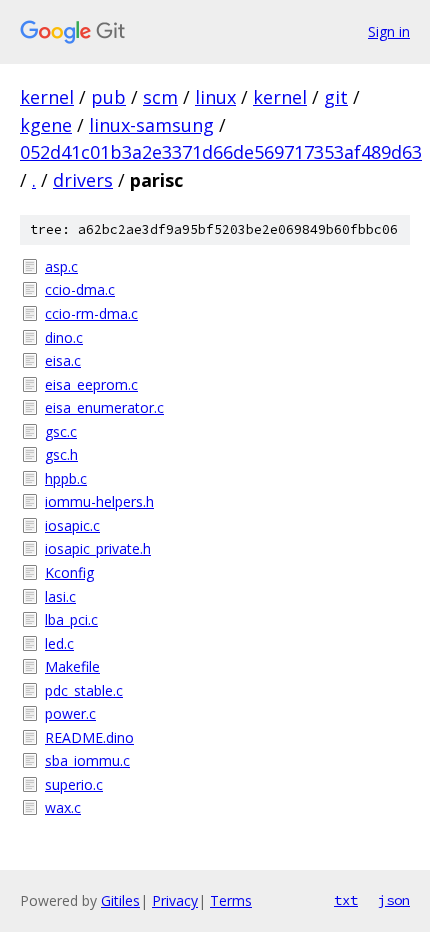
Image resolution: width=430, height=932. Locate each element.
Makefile (72, 666)
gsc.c (61, 431)
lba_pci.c (71, 619)
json (394, 900)
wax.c (63, 807)
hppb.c (66, 478)
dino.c (64, 337)
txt (346, 900)
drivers (83, 180)
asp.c (61, 266)
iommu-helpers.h (99, 501)
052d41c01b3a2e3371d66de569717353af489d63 (221, 152)
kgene (46, 125)
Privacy (175, 900)
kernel (47, 97)
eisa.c (63, 360)
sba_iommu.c (87, 760)
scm (160, 97)
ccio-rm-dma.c (91, 313)
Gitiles (120, 900)
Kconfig (69, 572)
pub (108, 97)
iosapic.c (72, 525)
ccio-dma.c (80, 289)
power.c (70, 713)
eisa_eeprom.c (91, 384)
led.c (59, 643)
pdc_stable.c (84, 690)
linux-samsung (151, 125)
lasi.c (60, 596)
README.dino (89, 737)
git (336, 97)
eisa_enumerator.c (104, 407)
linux (215, 97)
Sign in (389, 31)
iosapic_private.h (98, 548)
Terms (231, 900)
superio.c (74, 784)
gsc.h (61, 454)
